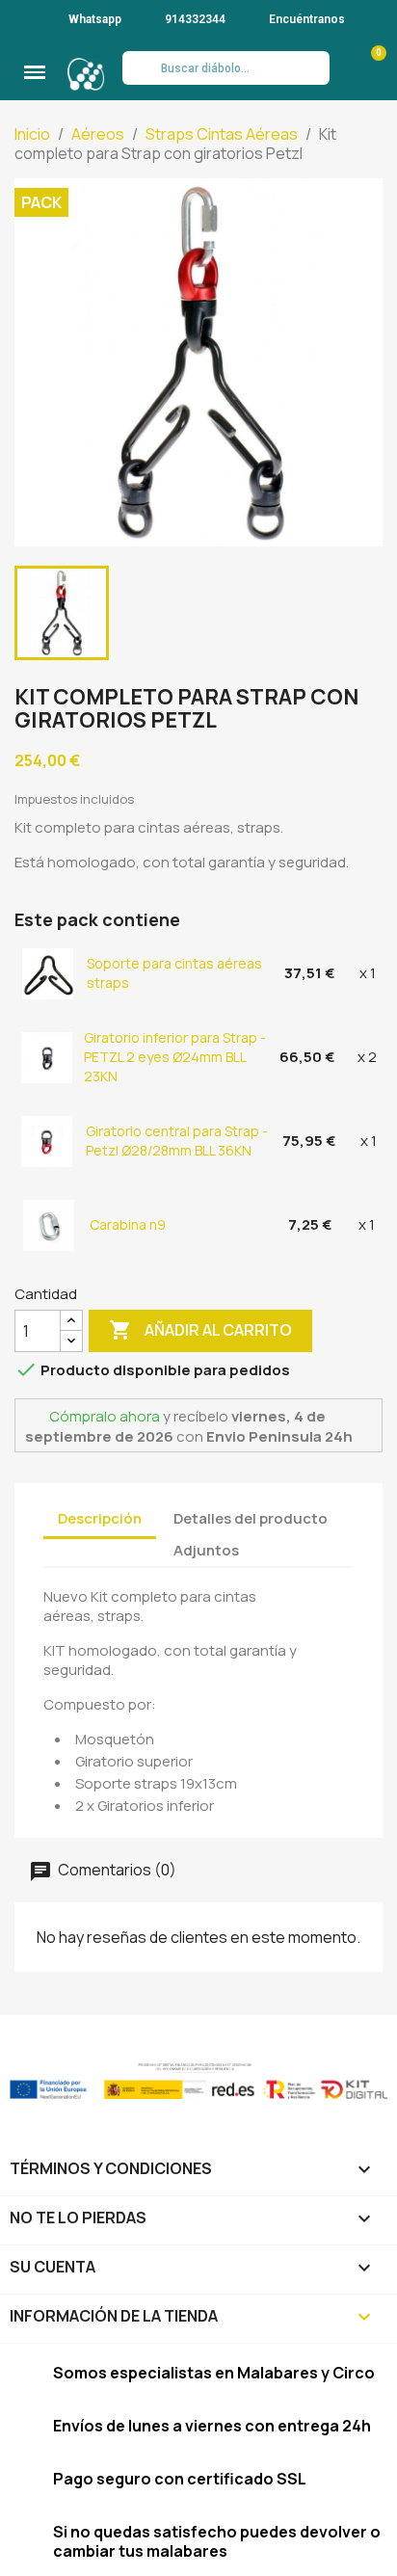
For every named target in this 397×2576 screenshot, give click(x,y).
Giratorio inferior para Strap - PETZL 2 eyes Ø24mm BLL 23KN (175, 1057)
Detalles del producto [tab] (251, 1518)
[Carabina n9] (50, 1224)
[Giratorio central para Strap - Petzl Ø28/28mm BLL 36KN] (48, 1141)
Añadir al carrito (200, 1330)
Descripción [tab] (100, 1518)
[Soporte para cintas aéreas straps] (49, 973)
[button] (35, 72)
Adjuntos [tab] (206, 1550)
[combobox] (225, 68)
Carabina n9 (128, 1224)
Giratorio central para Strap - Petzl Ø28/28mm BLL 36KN (177, 1141)
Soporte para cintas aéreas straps (174, 973)
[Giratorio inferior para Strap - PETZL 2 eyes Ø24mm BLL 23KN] (48, 1057)
